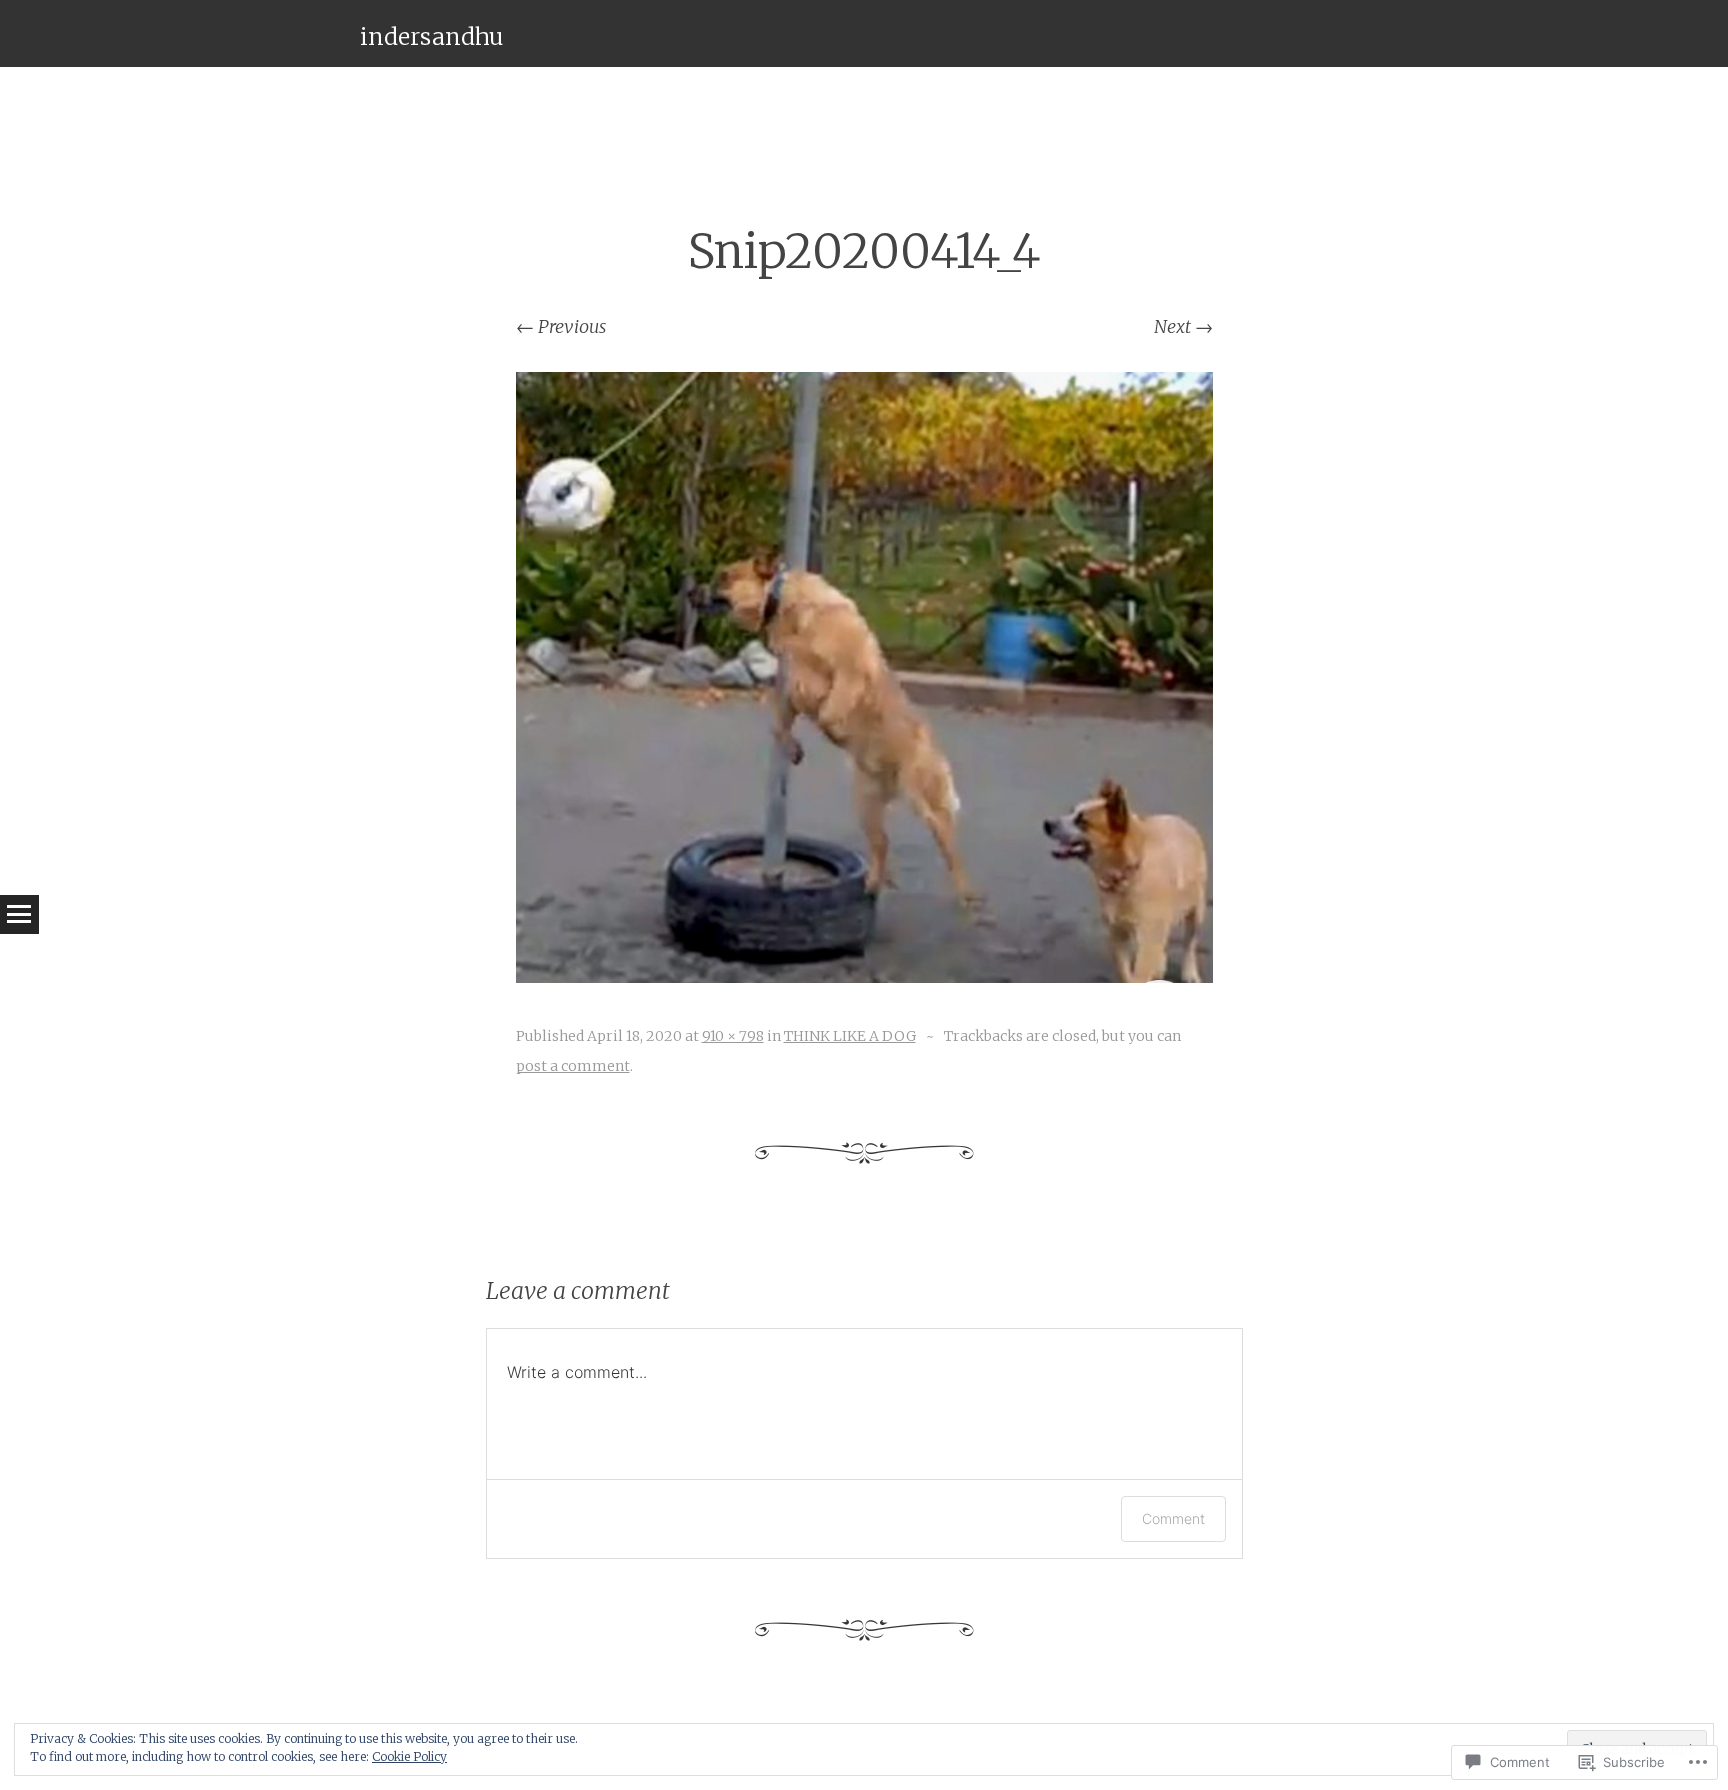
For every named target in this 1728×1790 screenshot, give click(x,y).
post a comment (573, 1066)
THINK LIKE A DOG (850, 1036)
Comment (1173, 1518)
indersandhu (431, 36)
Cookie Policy (409, 1756)
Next (1183, 326)
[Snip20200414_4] (864, 976)
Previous (561, 326)
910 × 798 (733, 1036)
